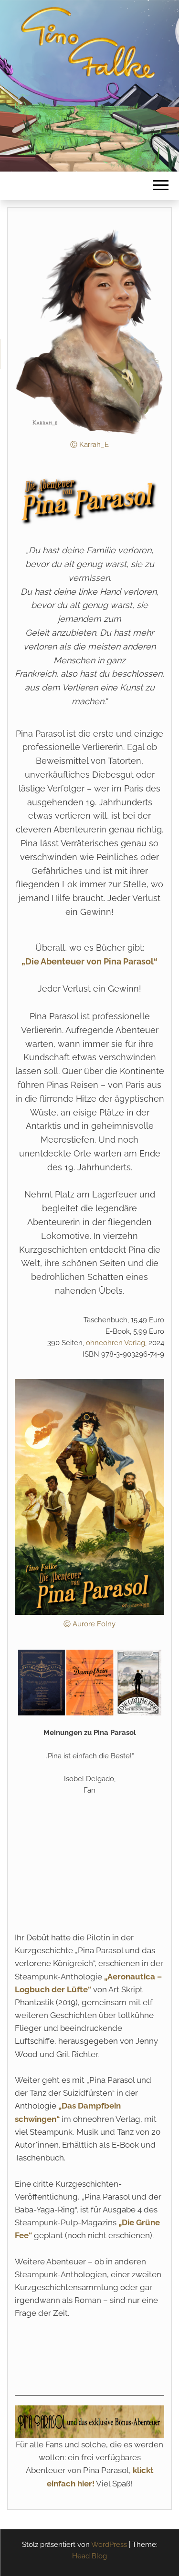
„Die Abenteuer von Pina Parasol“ (89, 961)
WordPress (109, 2545)
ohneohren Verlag (116, 1343)
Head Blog (89, 2556)
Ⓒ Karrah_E (89, 445)
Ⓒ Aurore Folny (89, 1624)
